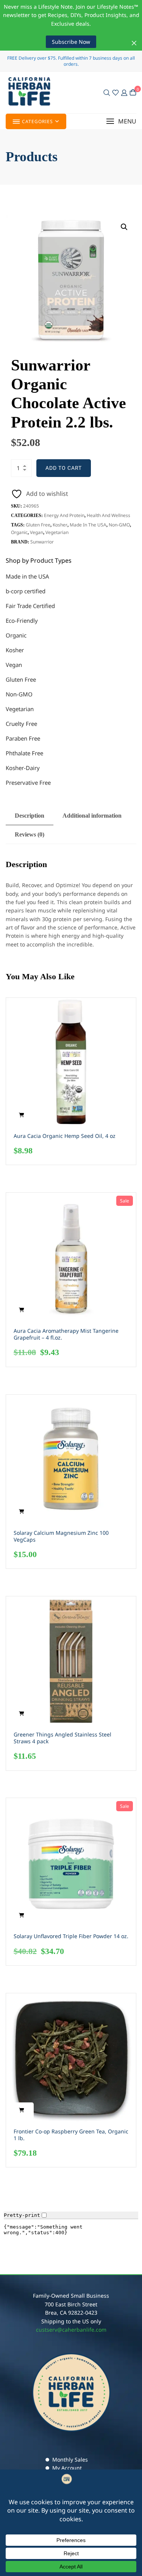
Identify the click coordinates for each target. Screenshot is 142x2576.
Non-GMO (119, 525)
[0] (133, 92)
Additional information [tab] (92, 816)
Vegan (37, 532)
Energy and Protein (64, 515)
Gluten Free (38, 525)
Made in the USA (88, 525)
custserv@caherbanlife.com (71, 2330)
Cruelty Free (21, 724)
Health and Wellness (108, 515)
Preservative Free (28, 783)
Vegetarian (57, 532)
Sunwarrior (42, 542)
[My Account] (124, 93)
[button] (121, 121)
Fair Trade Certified (30, 606)
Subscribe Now (71, 42)
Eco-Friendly (22, 620)
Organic (19, 532)
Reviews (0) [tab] (30, 834)
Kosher (60, 525)
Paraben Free (23, 738)
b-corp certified (26, 591)
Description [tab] (30, 816)
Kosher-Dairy (23, 768)
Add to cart (64, 468)
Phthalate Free (24, 753)
